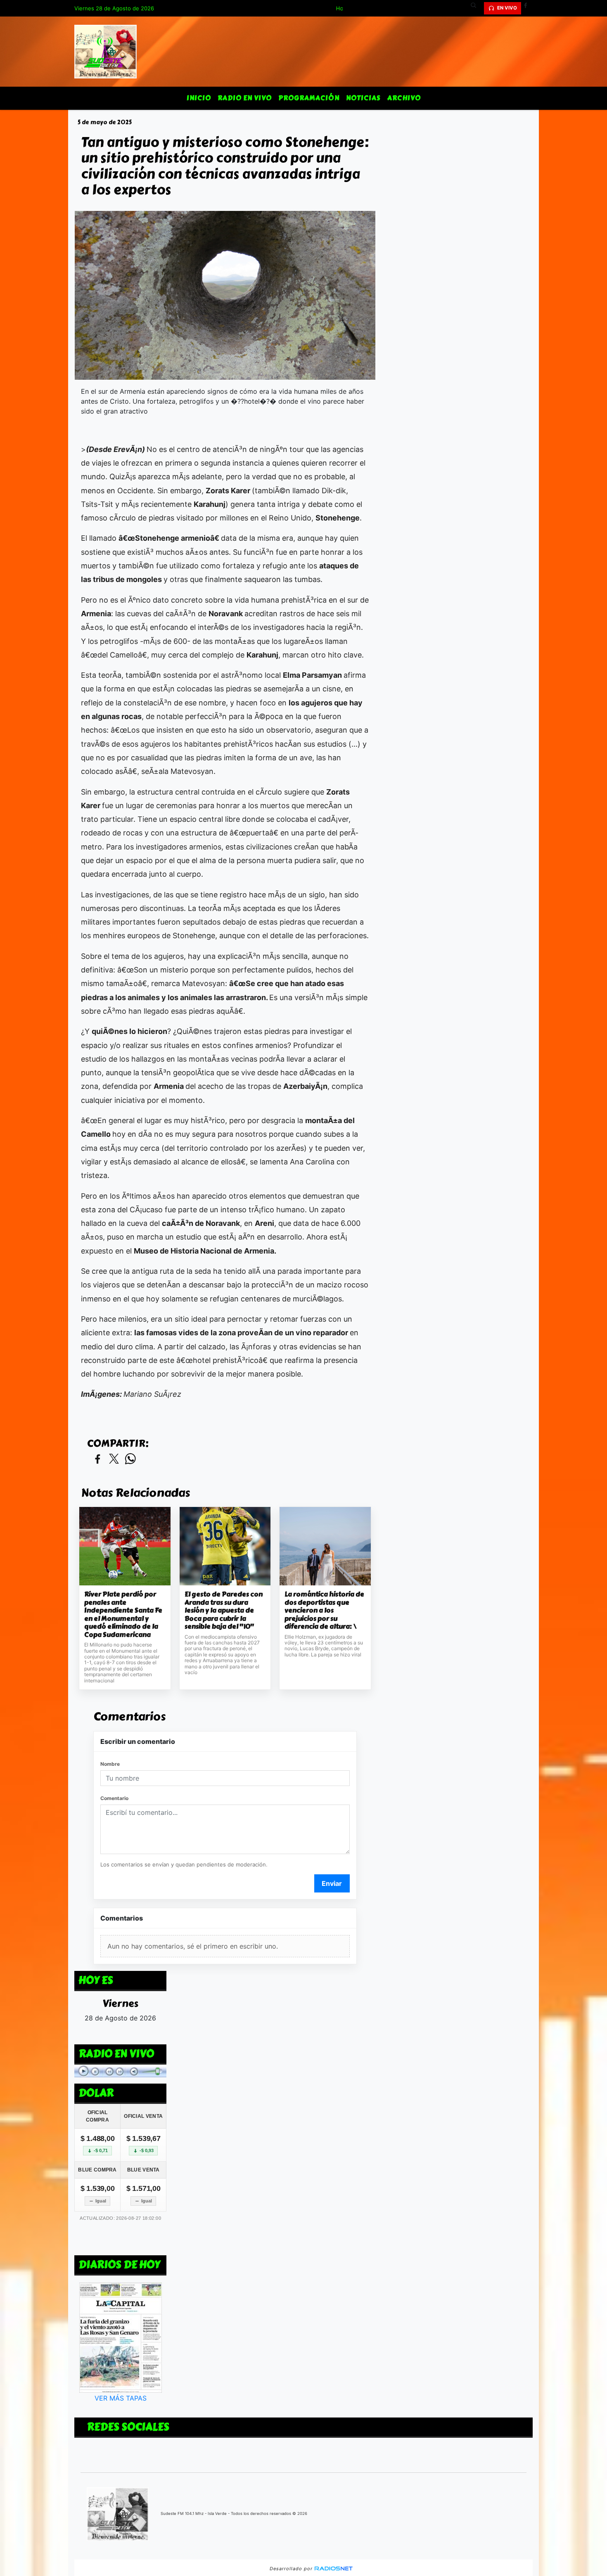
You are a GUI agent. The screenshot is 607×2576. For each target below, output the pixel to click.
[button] (477, 8)
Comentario (114, 1798)
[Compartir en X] (114, 1459)
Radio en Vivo (245, 98)
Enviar (332, 1883)
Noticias (363, 98)
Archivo (404, 98)
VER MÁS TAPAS (121, 2398)
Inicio (199, 98)
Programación (309, 98)
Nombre (110, 1764)
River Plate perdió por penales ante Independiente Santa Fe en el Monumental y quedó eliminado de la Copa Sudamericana (123, 1614)
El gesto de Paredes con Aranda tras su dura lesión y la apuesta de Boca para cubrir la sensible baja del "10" (224, 1611)
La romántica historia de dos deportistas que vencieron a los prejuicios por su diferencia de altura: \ (324, 1611)
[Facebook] (529, 8)
